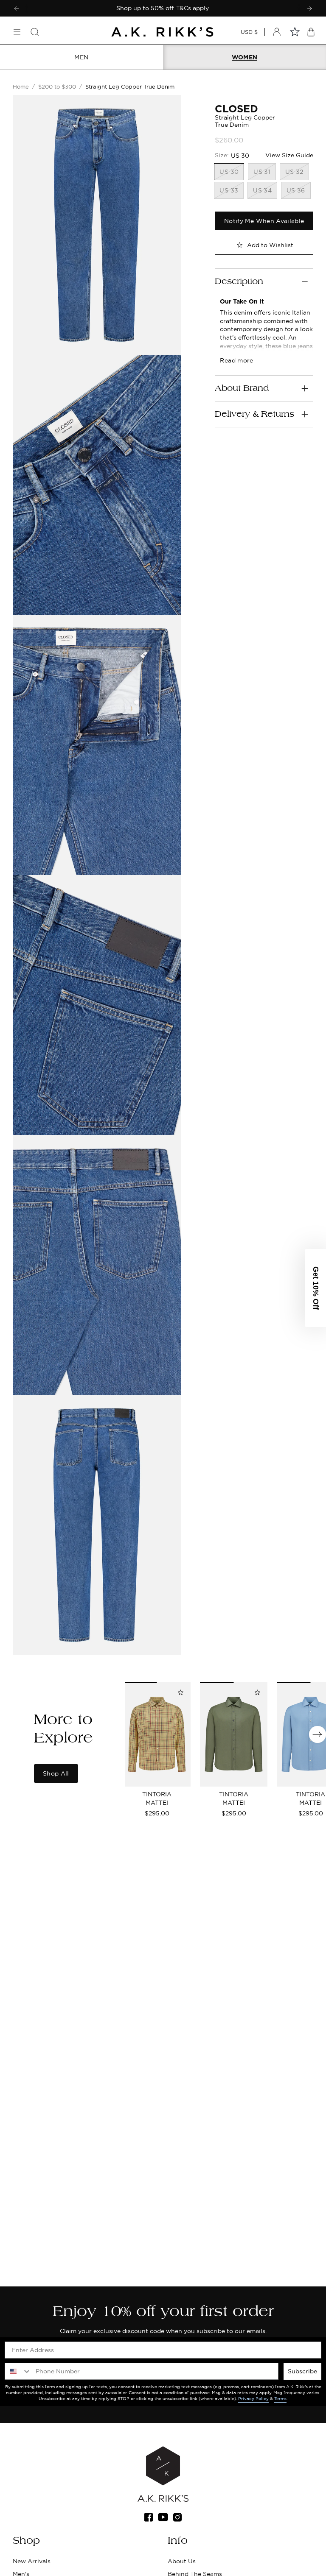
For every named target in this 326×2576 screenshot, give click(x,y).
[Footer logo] (163, 2474)
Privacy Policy (253, 2399)
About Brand (242, 388)
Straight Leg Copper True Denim (130, 86)
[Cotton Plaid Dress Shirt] (157, 1734)
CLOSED (236, 109)
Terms (280, 2399)
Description (239, 282)
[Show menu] (17, 32)
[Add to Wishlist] (180, 1692)
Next (318, 1734)
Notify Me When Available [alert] (264, 221)
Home (21, 86)
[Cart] (311, 32)
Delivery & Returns (254, 414)
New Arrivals (32, 2561)
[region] (163, 8)
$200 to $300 (57, 86)
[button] (315, 1288)
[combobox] (18, 2371)
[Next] (309, 8)
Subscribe (302, 2371)
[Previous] (17, 8)
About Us (182, 2561)
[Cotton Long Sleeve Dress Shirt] (234, 1734)
